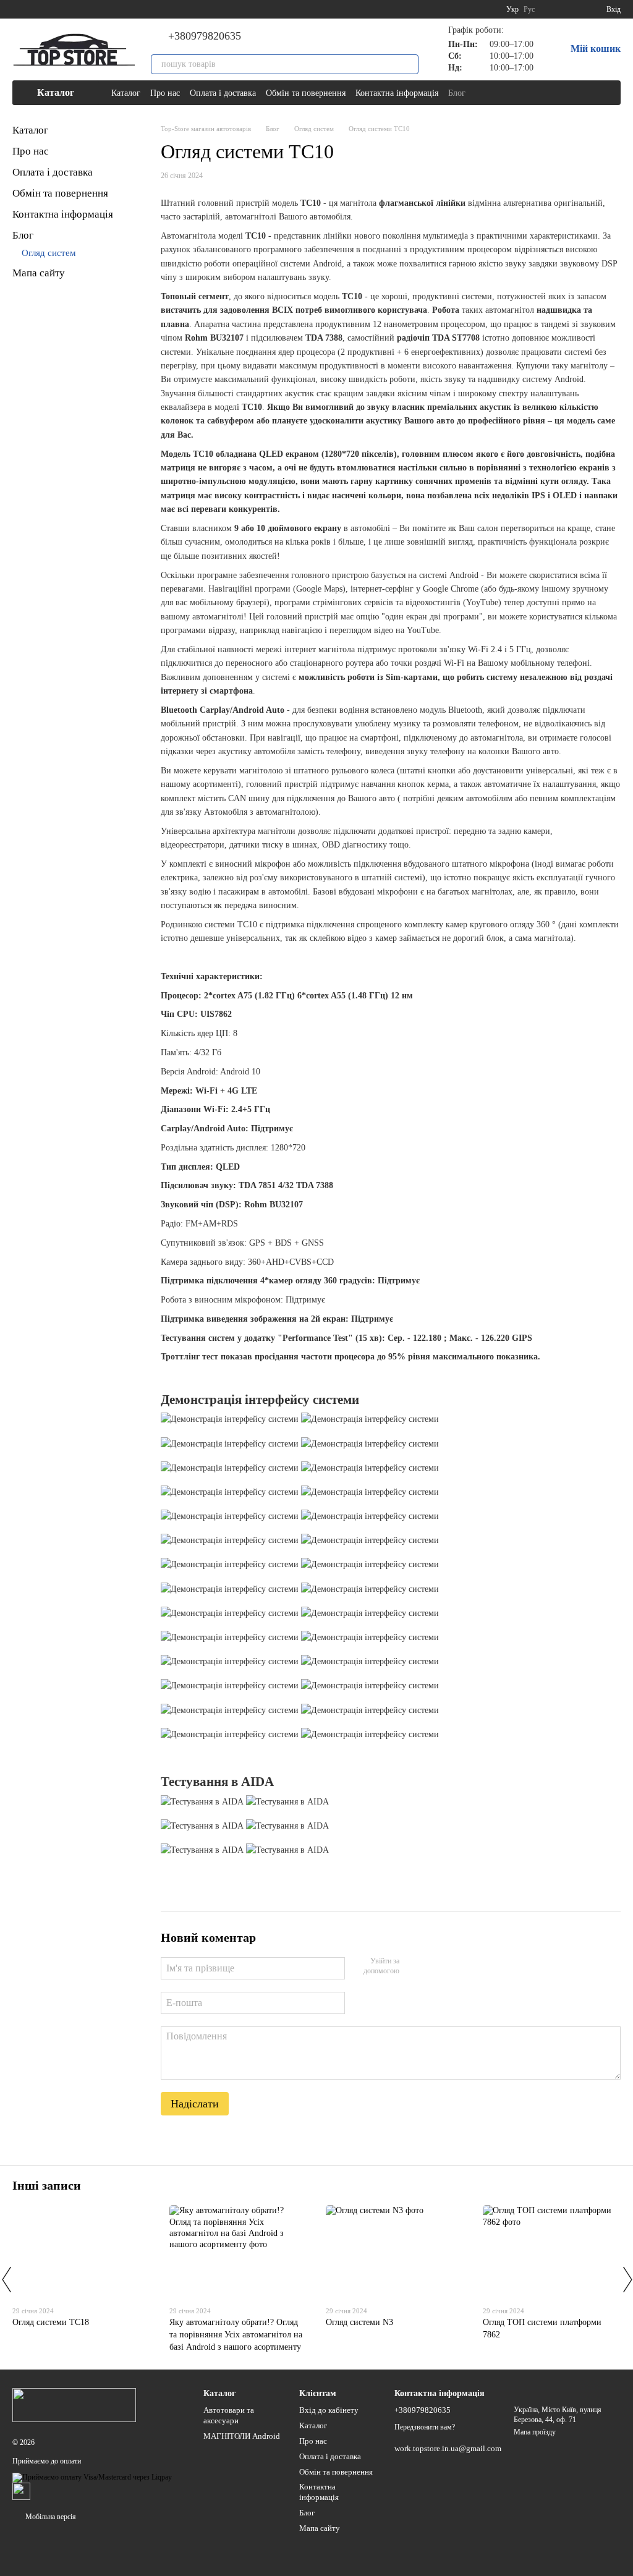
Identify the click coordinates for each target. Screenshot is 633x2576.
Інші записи (47, 2185)
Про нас (165, 93)
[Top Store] (74, 2404)
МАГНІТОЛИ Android (242, 2436)
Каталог (126, 93)
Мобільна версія (50, 2517)
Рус (529, 9)
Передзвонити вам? (425, 2427)
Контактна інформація (397, 93)
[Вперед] (627, 2279)
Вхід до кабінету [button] (329, 2410)
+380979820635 (205, 36)
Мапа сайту (39, 273)
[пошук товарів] (409, 64)
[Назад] (6, 2279)
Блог (457, 93)
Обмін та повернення (306, 93)
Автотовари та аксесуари (229, 2415)
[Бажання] (574, 9)
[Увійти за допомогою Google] (433, 1966)
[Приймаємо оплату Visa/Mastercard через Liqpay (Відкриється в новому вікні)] (92, 2476)
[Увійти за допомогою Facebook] (413, 1966)
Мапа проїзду (535, 2432)
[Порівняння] (552, 9)
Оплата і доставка (223, 93)
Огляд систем (49, 253)
